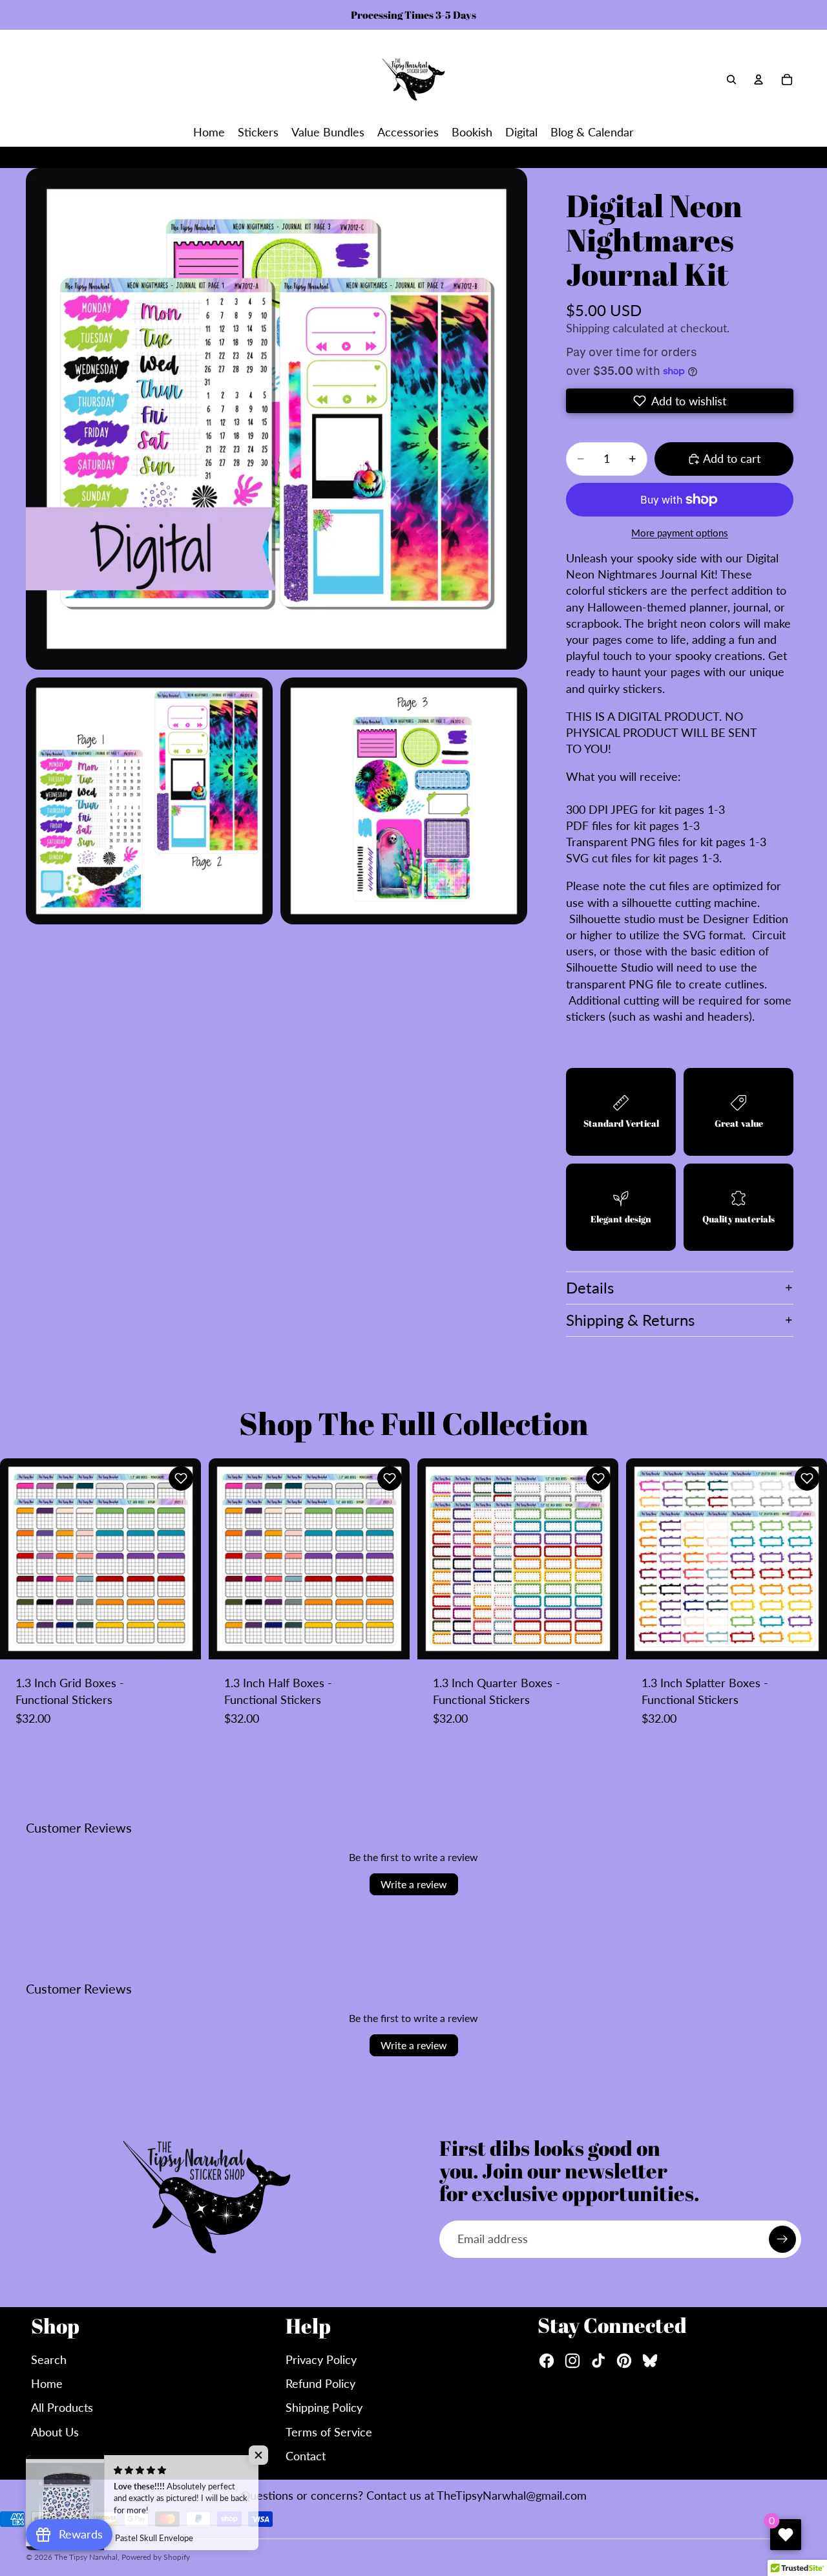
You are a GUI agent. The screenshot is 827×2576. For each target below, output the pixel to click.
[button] (680, 401)
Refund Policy (320, 2383)
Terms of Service (329, 2432)
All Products (62, 2407)
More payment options (680, 533)
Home (47, 2383)
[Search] (731, 80)
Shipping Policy (324, 2407)
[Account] (759, 80)
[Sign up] (782, 2239)
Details (590, 1287)
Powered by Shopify (156, 2557)
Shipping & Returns (630, 1320)
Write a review (414, 1884)
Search (49, 2359)
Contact (306, 2456)
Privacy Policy (321, 2359)
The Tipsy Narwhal (86, 2557)
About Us (55, 2432)
